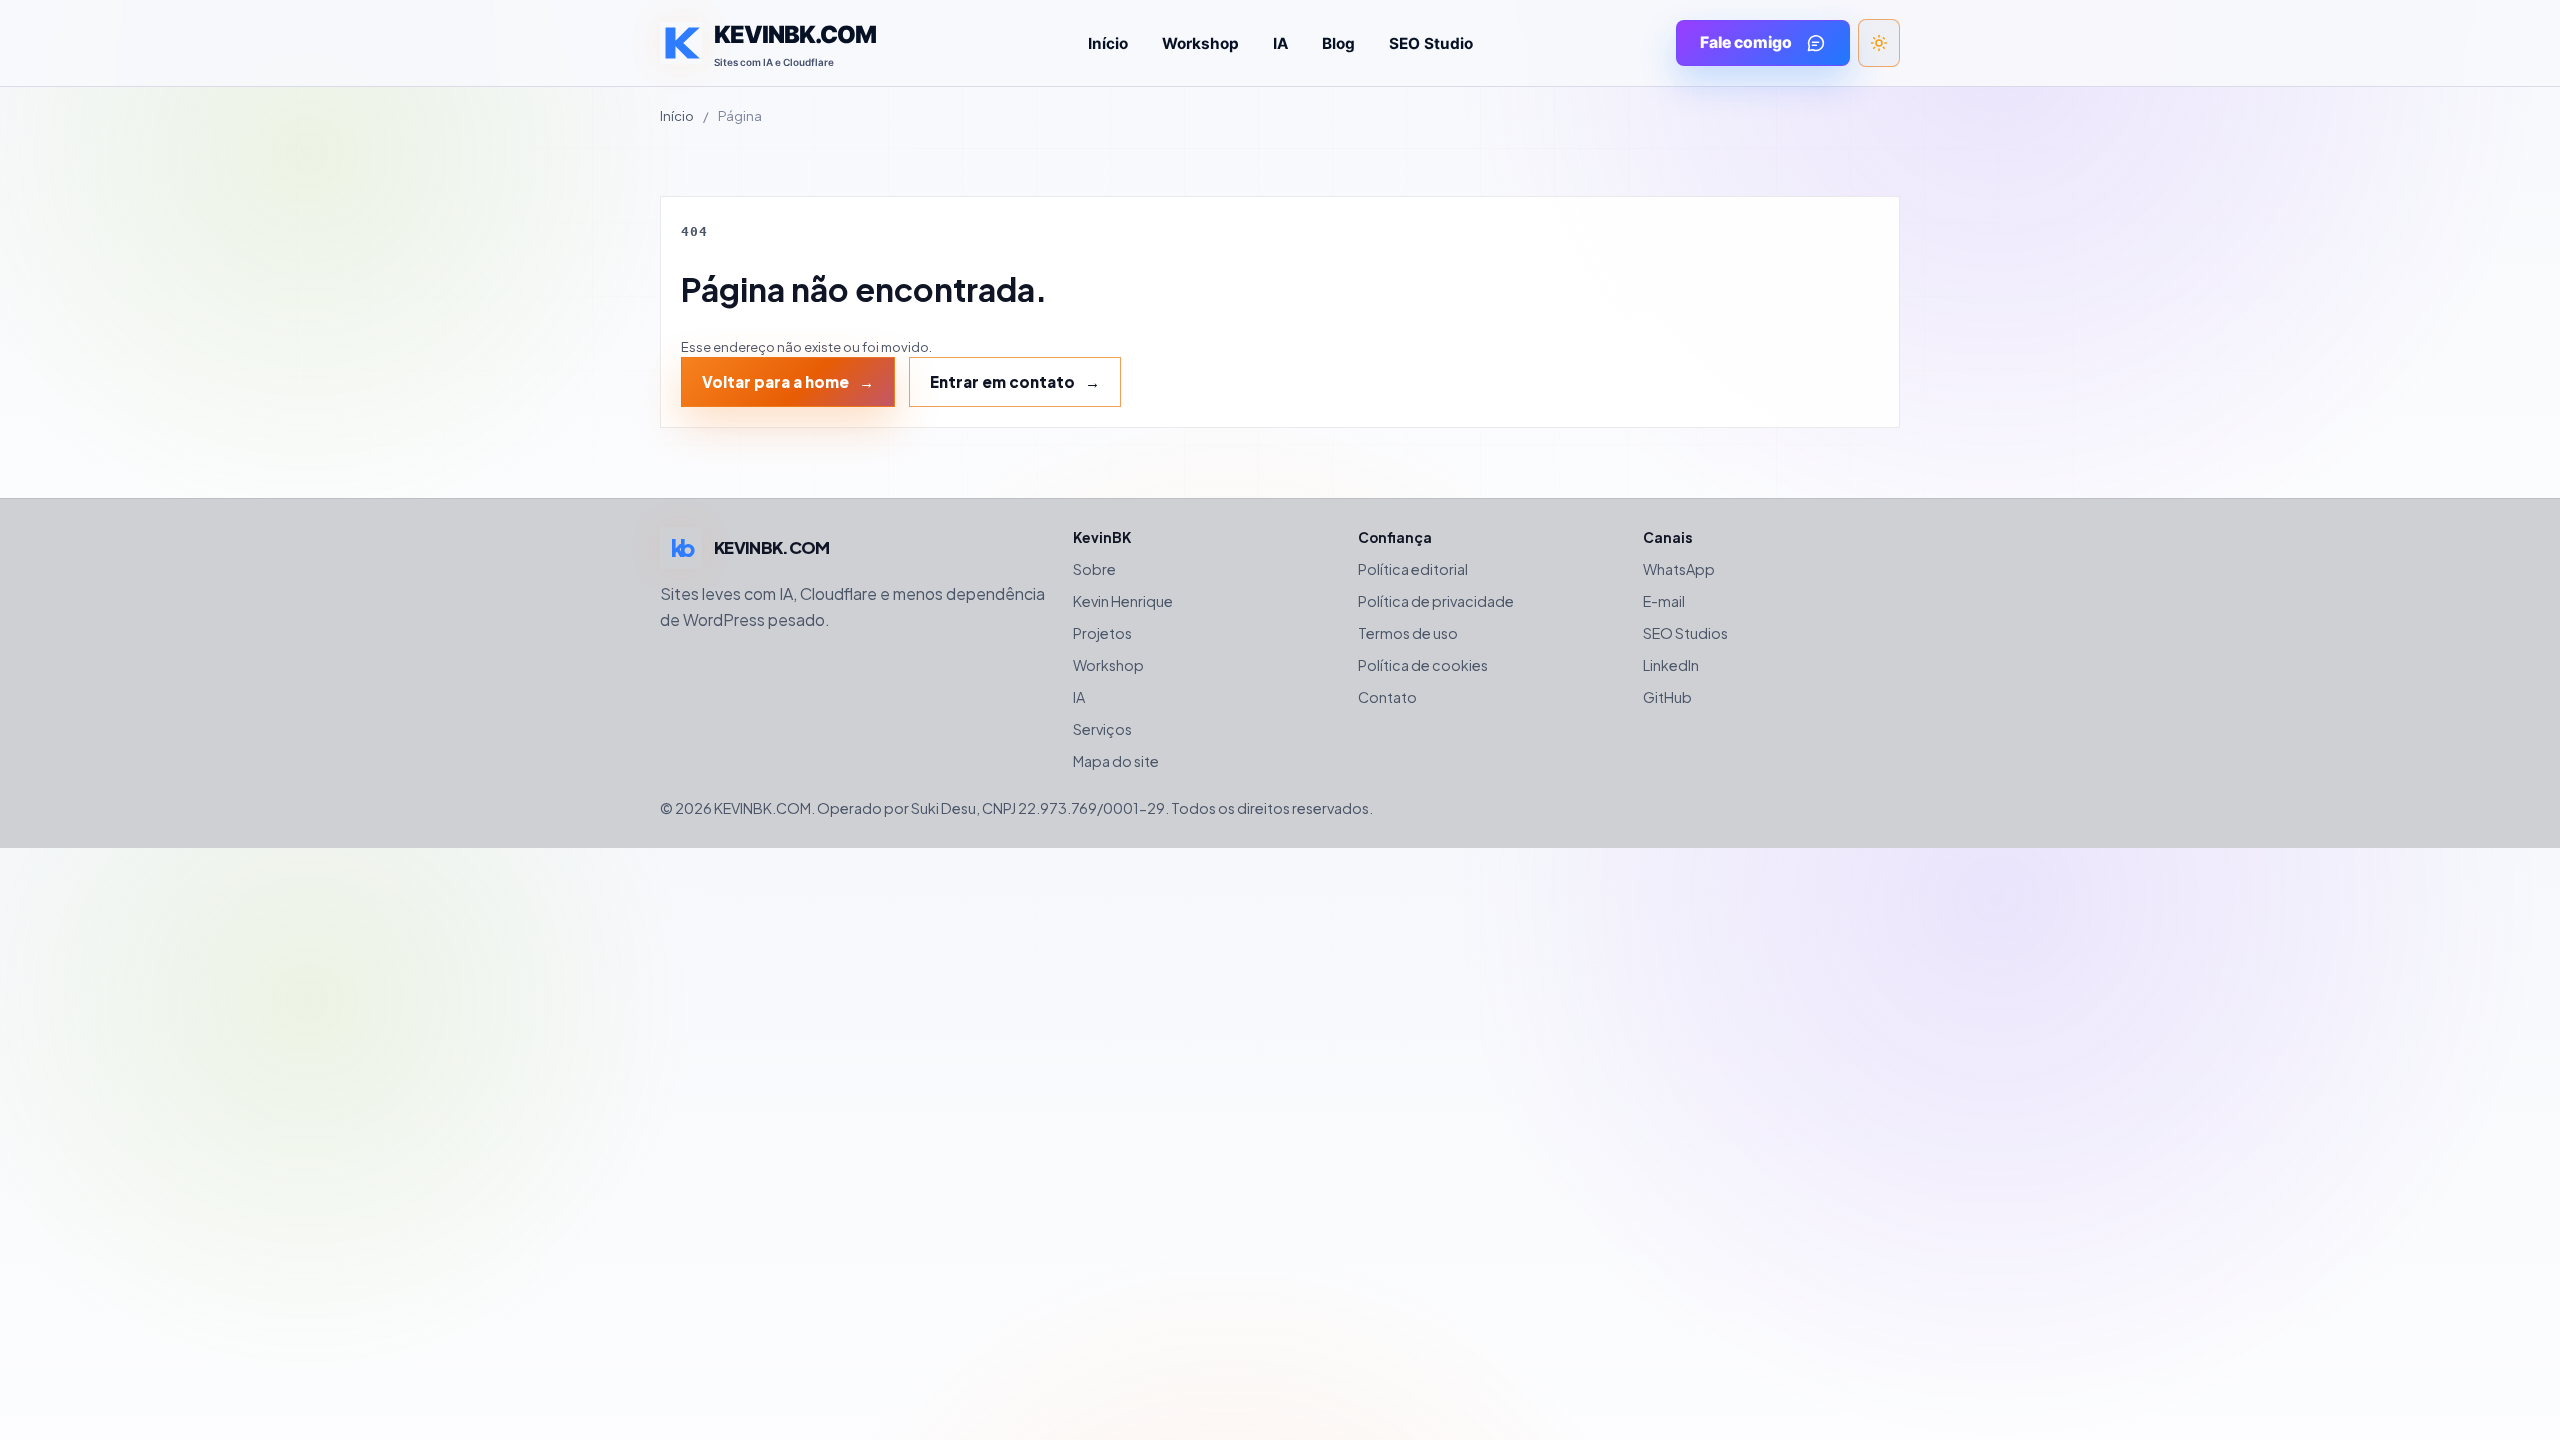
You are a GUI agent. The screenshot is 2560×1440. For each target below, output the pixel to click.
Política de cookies (1423, 665)
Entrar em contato (1002, 381)
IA (1280, 43)
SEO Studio (1431, 43)
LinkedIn (1671, 665)
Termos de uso (1408, 633)
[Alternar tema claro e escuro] (1879, 43)
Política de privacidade (1436, 601)
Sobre (1094, 569)
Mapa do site (1116, 761)
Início (1108, 43)
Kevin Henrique (1123, 601)
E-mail (1664, 601)
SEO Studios (1685, 633)
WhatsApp (1679, 569)
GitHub (1667, 697)
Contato (1387, 697)
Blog (1338, 43)
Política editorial (1413, 569)
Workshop (1200, 43)
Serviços (1102, 729)
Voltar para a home (775, 381)
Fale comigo (1746, 42)
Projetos (1102, 633)
